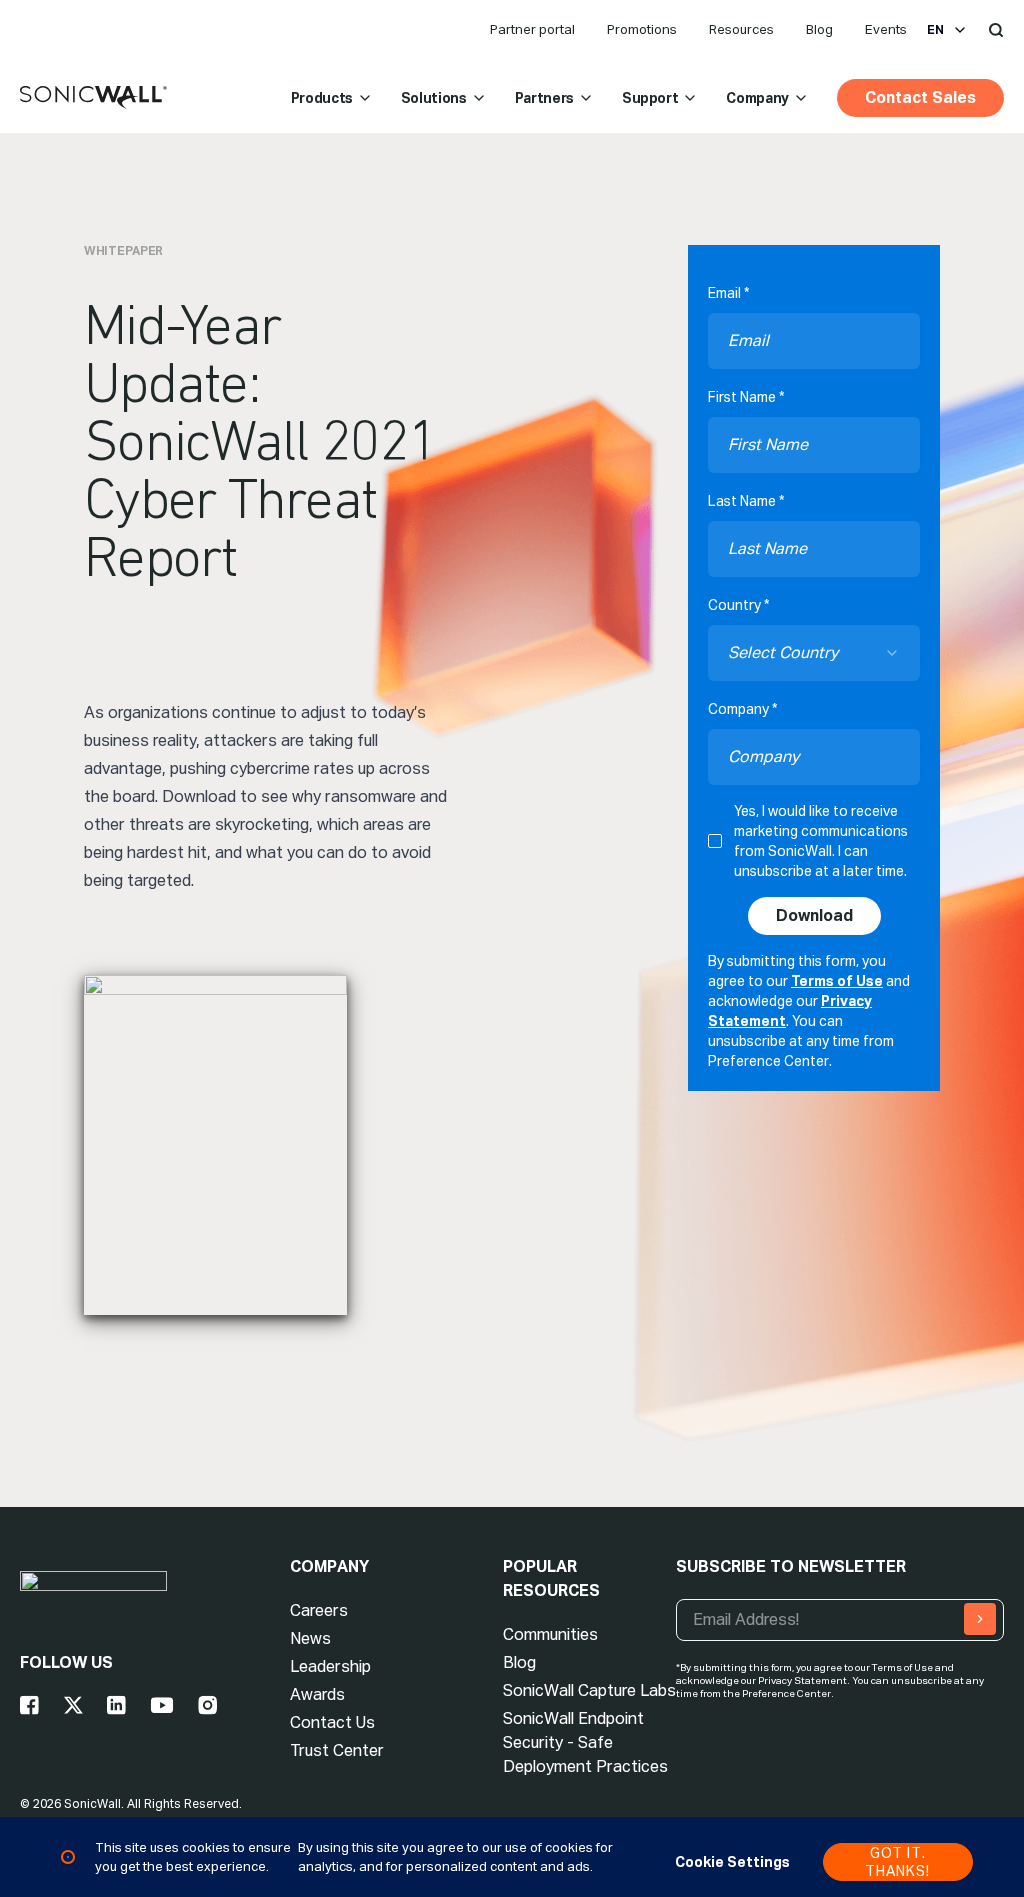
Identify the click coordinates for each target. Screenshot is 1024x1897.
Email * (728, 293)
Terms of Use (837, 981)
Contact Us (332, 1722)
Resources (741, 29)
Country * (738, 605)
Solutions (434, 98)
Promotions (642, 29)
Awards (317, 1694)
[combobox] (814, 653)
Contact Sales (920, 97)
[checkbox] (715, 841)
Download (814, 915)
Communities (550, 1634)
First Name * (746, 397)
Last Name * (746, 501)
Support (650, 98)
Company (757, 98)
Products (322, 98)
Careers (319, 1610)
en (935, 30)
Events (886, 29)
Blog (819, 29)
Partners (544, 98)
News (310, 1638)
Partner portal (532, 29)
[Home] (93, 98)
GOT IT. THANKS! (897, 1862)
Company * (742, 709)
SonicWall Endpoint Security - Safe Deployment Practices (585, 1742)
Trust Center (337, 1750)
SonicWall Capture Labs (589, 1690)
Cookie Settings (732, 1862)
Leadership (330, 1666)
